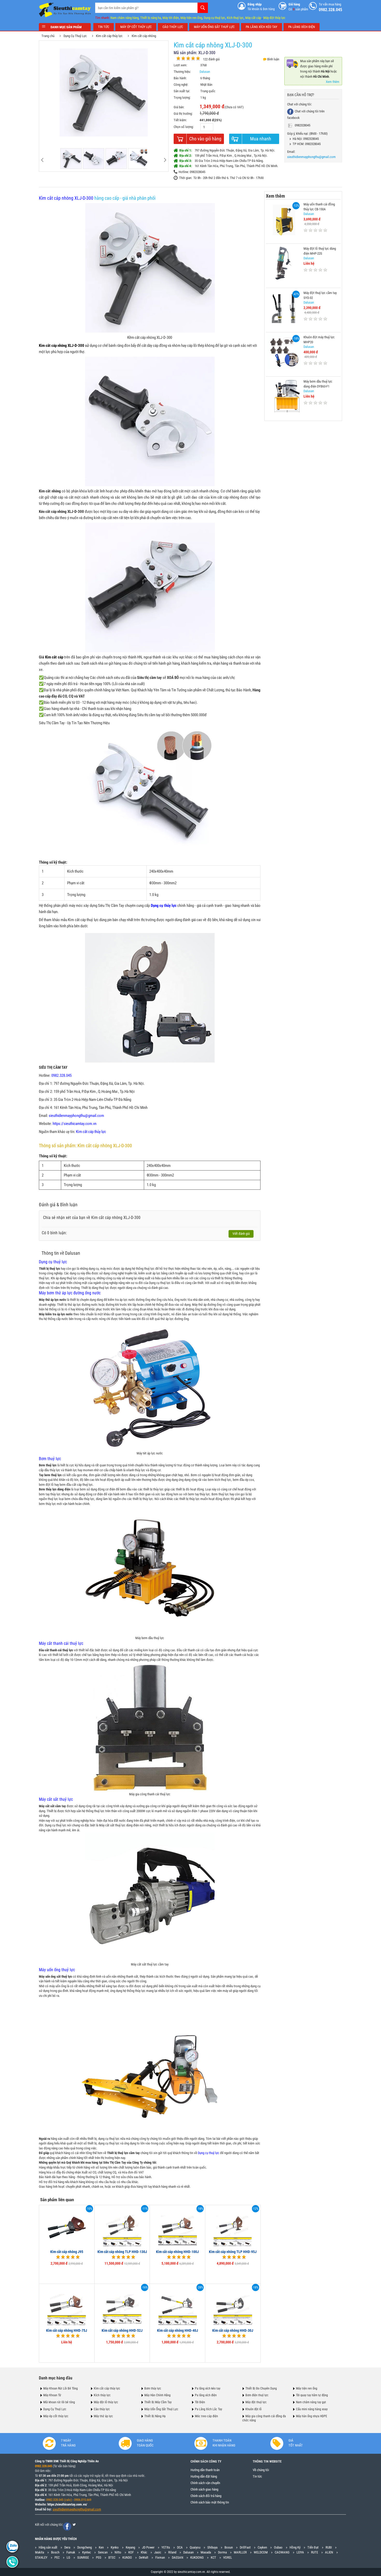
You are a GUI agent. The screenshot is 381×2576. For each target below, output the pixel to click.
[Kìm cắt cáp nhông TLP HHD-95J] (233, 2227)
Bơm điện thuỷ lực (257, 2395)
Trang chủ (48, 36)
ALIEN (329, 2552)
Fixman (160, 2557)
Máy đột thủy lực (274, 18)
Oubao (278, 2547)
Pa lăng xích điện (206, 2395)
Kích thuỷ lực (235, 18)
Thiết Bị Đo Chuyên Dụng (261, 2388)
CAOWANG (282, 2552)
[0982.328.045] (12, 2546)
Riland (172, 2552)
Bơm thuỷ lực (50, 1459)
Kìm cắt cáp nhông (144, 36)
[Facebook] (67, 2527)
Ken (101, 2547)
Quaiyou (195, 2547)
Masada (206, 2552)
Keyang (130, 2547)
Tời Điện (200, 2402)
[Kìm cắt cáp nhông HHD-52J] (122, 2305)
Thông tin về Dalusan (61, 1253)
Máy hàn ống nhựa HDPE (312, 2416)
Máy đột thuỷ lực (256, 2402)
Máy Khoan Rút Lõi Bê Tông (61, 2388)
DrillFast (245, 2547)
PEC (57, 2557)
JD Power (148, 2547)
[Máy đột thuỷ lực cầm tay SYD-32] (284, 307)
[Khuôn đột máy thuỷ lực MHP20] (284, 352)
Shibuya (212, 2547)
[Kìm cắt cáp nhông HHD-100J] (178, 2227)
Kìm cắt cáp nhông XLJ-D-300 (66, 198)
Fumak (71, 2552)
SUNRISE (83, 2557)
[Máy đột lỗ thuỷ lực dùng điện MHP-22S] (284, 263)
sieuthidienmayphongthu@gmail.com (76, 1116)
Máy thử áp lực (103, 2416)
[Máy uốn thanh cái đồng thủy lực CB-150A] (284, 219)
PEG (99, 2557)
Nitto (118, 2552)
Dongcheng (84, 2547)
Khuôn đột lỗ (253, 2409)
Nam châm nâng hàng (125, 18)
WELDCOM (261, 2552)
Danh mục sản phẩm (66, 27)
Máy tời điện (171, 18)
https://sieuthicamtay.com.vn (75, 1124)
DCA (180, 2547)
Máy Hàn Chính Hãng (157, 2395)
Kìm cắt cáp (54, 657)
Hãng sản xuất (48, 2547)
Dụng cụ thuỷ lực (214, 18)
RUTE (315, 2552)
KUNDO (127, 2557)
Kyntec (87, 2552)
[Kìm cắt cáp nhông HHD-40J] (178, 2305)
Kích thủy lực (102, 2395)
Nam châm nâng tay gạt (311, 2402)
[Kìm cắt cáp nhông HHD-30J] (233, 2305)
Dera (67, 2547)
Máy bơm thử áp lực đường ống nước (70, 1293)
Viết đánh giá (241, 1234)
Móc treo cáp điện (206, 2416)
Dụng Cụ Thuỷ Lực (75, 36)
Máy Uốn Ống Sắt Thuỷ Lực (161, 2409)
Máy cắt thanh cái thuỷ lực (61, 1643)
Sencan (103, 2552)
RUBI (329, 2547)
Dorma (222, 2552)
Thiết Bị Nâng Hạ (155, 2416)
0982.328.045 (61, 1075)
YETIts (166, 2547)
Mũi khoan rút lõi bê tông (59, 2402)
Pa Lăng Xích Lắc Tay (209, 2409)
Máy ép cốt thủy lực (56, 2416)
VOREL (228, 2557)
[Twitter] (74, 2525)
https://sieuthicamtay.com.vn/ (67, 2504)
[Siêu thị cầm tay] (65, 10)
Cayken (262, 2547)
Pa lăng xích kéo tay (208, 2388)
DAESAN (178, 2557)
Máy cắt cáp (253, 18)
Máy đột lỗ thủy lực (106, 2402)
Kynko (115, 2547)
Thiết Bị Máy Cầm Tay (158, 2402)
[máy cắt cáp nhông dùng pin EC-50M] (150, 997)
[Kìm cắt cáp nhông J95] (67, 2227)
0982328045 (302, 125)
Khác (144, 2552)
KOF (131, 2552)
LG (68, 2557)
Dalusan (205, 72)
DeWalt (144, 2557)
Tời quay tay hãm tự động (312, 2395)
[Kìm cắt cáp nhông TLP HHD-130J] (122, 2227)
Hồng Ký (295, 2547)
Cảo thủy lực (102, 2409)
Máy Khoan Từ (52, 2395)
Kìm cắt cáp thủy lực (109, 36)
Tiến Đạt (313, 2547)
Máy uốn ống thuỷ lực (57, 1970)
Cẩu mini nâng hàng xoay (312, 2409)
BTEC (112, 2557)
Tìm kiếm (203, 8)
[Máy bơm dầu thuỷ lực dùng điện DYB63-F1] (284, 396)
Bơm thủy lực (153, 2388)
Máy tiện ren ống (191, 18)
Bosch (55, 2552)
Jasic (158, 2552)
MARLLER (240, 2552)
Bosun (229, 2547)
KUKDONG (197, 2557)
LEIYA (300, 2552)
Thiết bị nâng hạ (151, 18)
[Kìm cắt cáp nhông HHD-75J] (67, 2305)
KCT (213, 2557)
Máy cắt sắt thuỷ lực (56, 1799)
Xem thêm (333, 82)
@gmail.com (93, 2509)
